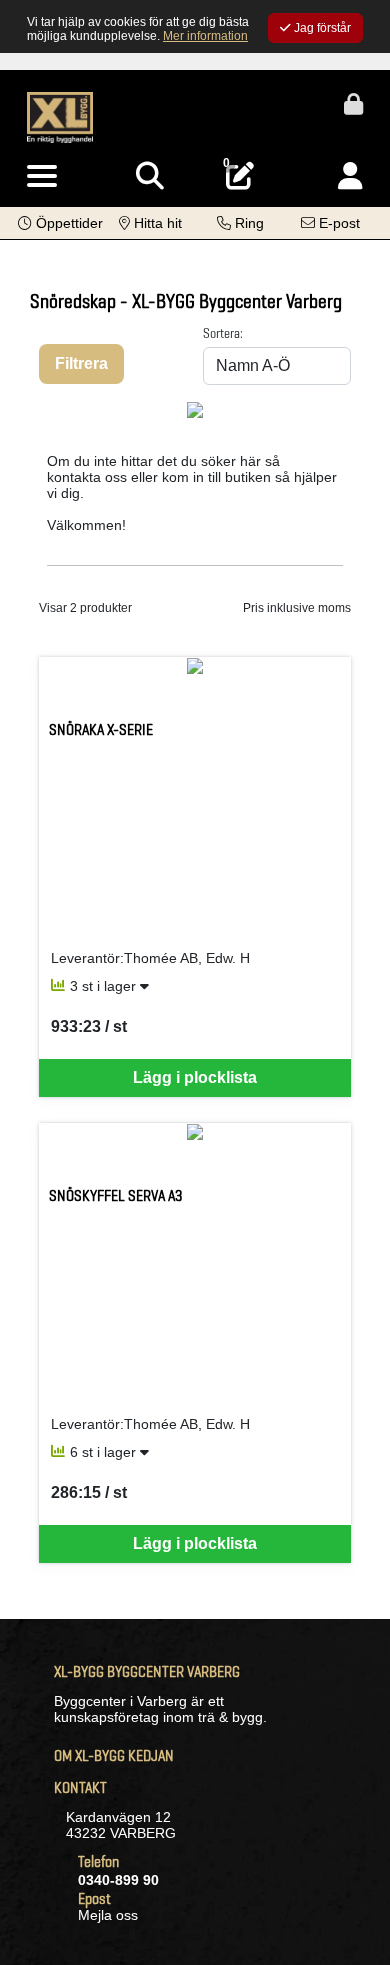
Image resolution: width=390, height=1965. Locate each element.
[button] (60, 223)
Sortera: (223, 333)
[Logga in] (350, 176)
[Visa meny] (42, 177)
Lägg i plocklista (195, 1077)
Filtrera (81, 363)
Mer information (205, 36)
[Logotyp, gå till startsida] (60, 116)
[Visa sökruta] (150, 176)
